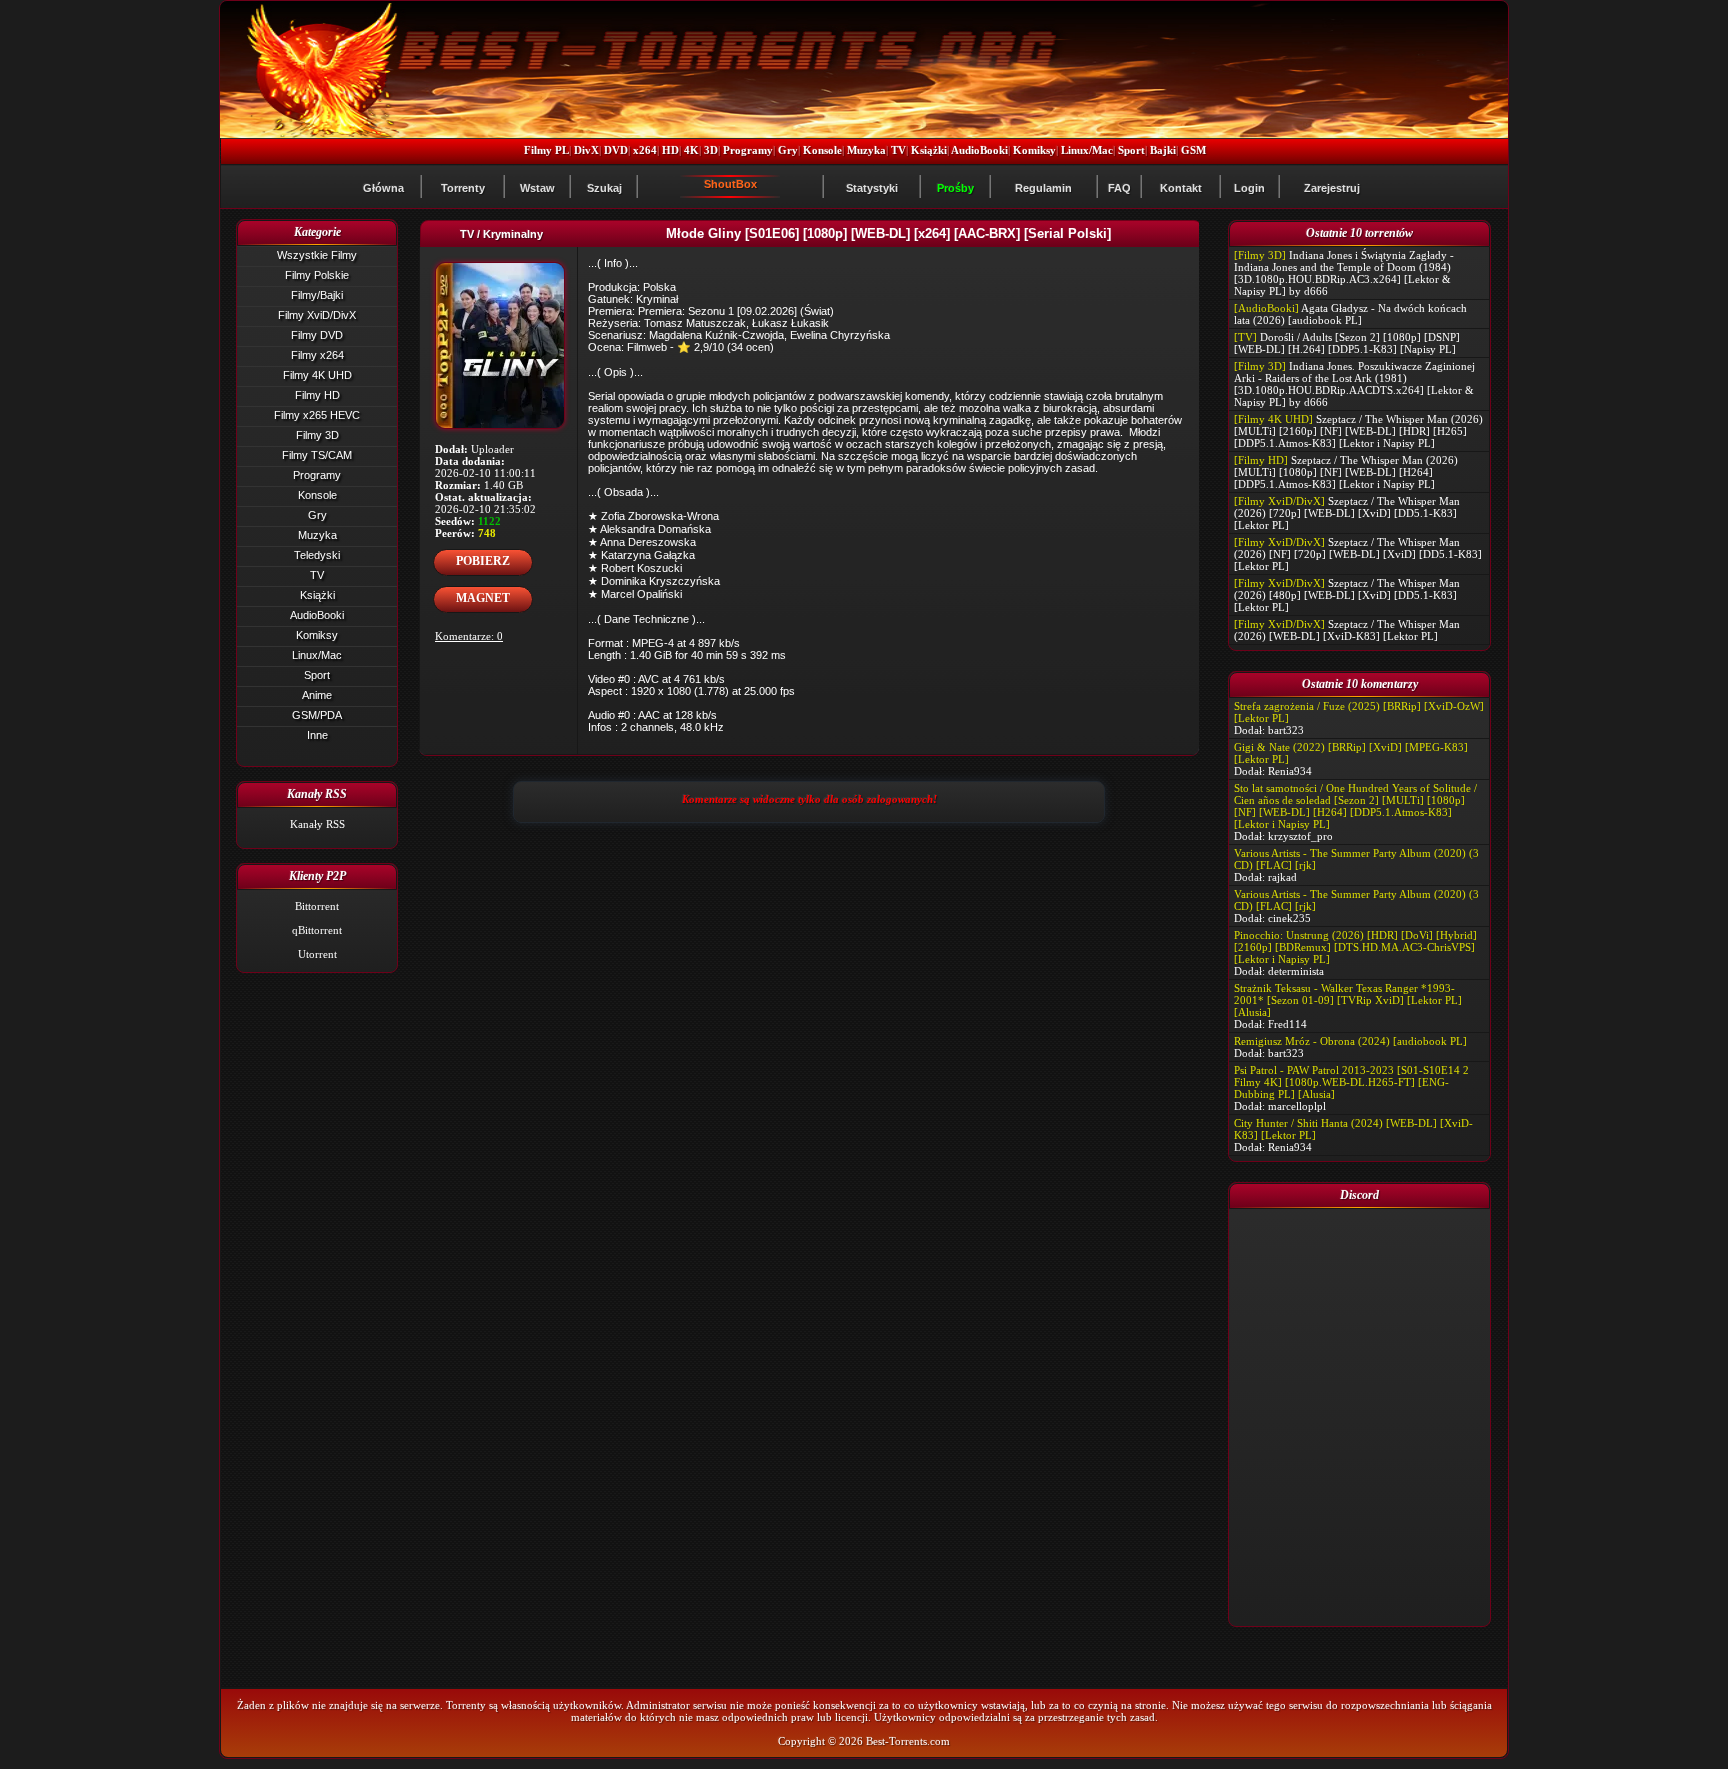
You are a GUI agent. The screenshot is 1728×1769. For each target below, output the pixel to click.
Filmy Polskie (317, 275)
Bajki (1163, 150)
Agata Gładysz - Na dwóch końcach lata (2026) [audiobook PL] (1350, 314)
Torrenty (463, 188)
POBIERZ (483, 561)
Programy (748, 150)
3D (711, 150)
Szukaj (604, 188)
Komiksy (1034, 150)
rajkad (1282, 877)
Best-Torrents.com (908, 1741)
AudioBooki (979, 150)
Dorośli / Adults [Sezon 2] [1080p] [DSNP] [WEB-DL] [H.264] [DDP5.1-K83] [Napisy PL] (1347, 343)
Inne (317, 735)
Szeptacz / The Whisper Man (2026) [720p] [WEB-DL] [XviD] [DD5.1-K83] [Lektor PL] (1347, 513)
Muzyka (866, 150)
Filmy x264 (317, 355)
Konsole (822, 150)
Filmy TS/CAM (317, 455)
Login (1249, 188)
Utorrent (317, 954)
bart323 (1286, 730)
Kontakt (1181, 188)
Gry (788, 150)
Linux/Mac (1087, 150)
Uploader (492, 449)
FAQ (1119, 188)
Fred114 (1287, 1024)
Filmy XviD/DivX (317, 315)
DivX (586, 150)
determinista (1296, 971)
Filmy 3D (317, 435)
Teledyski (317, 555)
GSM (1193, 150)
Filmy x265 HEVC (317, 415)
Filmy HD (317, 395)
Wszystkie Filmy (317, 255)
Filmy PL (546, 150)
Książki (929, 150)
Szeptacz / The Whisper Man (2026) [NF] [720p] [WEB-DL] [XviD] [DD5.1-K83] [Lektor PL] (1358, 554)
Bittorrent (317, 906)
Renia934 (1290, 771)
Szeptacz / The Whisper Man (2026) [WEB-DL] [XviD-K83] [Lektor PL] (1347, 630)
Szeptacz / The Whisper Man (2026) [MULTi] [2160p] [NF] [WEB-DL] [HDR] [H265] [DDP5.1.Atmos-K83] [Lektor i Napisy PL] (1358, 431)
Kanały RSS (317, 824)
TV (898, 150)
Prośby (955, 188)
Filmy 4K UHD (317, 375)
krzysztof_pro (1300, 836)
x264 (645, 150)
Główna (383, 188)
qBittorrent (317, 930)
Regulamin (1043, 188)
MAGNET (483, 598)
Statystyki (872, 188)
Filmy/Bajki (317, 295)
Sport (1131, 150)
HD (670, 150)
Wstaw (537, 188)
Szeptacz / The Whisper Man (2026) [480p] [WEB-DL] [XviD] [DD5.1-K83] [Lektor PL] (1347, 595)
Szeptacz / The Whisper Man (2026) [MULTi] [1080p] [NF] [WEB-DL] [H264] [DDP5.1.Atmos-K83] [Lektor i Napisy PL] (1346, 472)
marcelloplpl (1297, 1106)
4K (691, 150)
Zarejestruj (1332, 188)
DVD (616, 150)
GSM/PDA (317, 715)
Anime (317, 695)
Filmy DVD (317, 335)
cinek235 (1289, 918)
